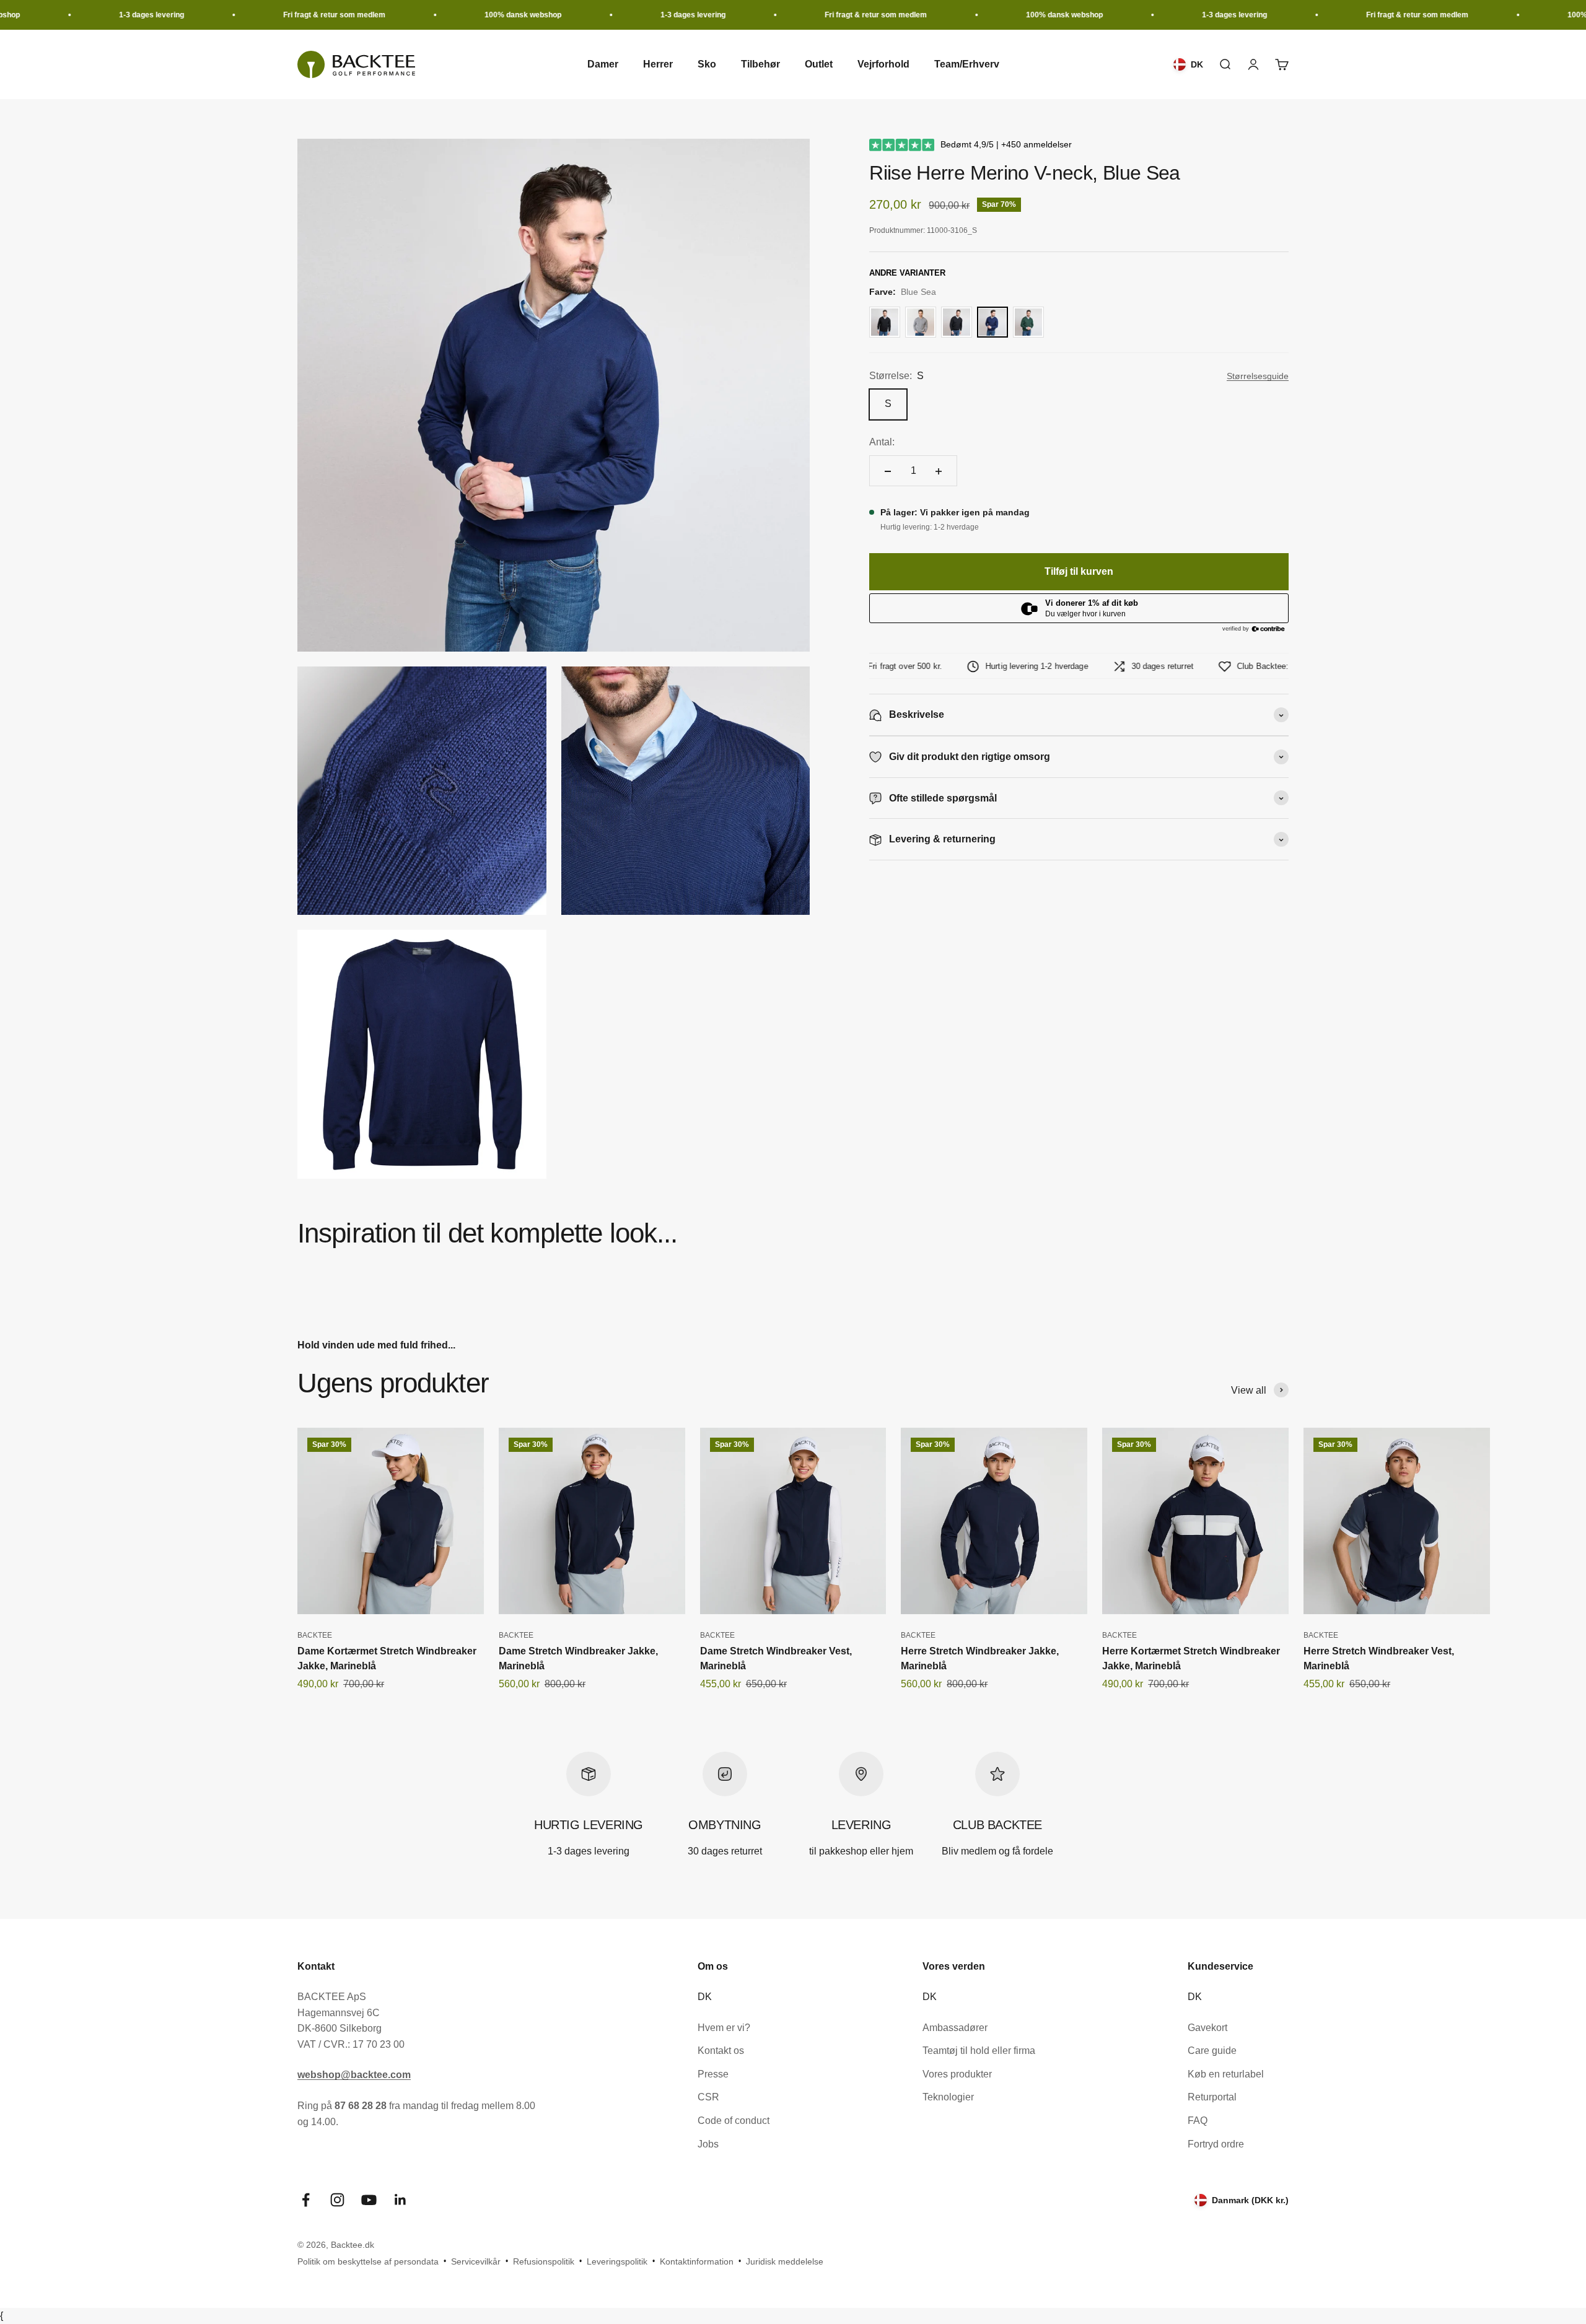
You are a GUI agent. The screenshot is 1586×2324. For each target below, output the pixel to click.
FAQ (1198, 2121)
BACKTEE (315, 1635)
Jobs (708, 2144)
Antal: (882, 443)
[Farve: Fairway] (1028, 322)
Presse (713, 2074)
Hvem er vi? (724, 2028)
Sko (707, 65)
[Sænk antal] (888, 471)
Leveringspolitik (617, 2261)
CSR (708, 2097)
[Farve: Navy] (957, 322)
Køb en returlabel (1226, 2074)
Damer (603, 65)
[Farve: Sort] (885, 322)
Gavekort (1207, 2028)
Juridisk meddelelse (785, 2261)
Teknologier (948, 2097)
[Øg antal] (939, 471)
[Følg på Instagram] (337, 2200)
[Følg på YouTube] (369, 2200)
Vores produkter (957, 2074)
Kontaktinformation (697, 2261)
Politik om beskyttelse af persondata (368, 2261)
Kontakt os (721, 2051)
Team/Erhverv (967, 65)
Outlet (819, 65)
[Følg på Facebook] (306, 2200)
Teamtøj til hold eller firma (979, 2051)
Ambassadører (955, 2028)
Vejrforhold (883, 65)
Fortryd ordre (1216, 2144)
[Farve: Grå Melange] (921, 322)
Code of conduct (734, 2121)
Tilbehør (760, 65)
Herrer (658, 65)
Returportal (1212, 2097)
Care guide (1212, 2051)
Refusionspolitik (544, 2261)
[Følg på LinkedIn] (401, 2200)
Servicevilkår (476, 2261)
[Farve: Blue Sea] (992, 322)
